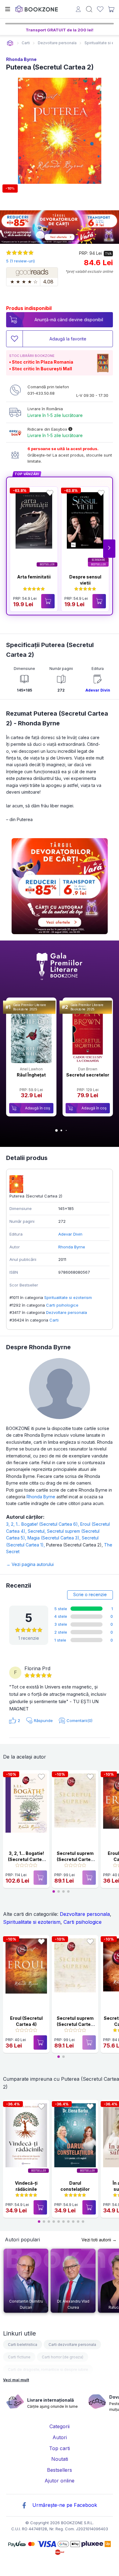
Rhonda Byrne (21, 59)
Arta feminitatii (34, 577)
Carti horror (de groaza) (63, 2357)
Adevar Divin (98, 690)
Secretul (37, 1531)
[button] (109, 549)
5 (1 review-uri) (20, 261)
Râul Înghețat (31, 1075)
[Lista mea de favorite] (100, 9)
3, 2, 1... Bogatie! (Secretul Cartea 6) (43, 1524)
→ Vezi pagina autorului (30, 1564)
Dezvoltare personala (67, 1312)
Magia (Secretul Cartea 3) (55, 1538)
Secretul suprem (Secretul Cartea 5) (75, 1859)
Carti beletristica (23, 2345)
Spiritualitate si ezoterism (68, 1297)
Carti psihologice (62, 1305)
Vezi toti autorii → (99, 2240)
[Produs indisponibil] (40, 1878)
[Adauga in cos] (48, 601)
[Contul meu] (78, 10)
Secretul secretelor (88, 1075)
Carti (54, 1320)
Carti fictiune (19, 2357)
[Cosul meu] (111, 9)
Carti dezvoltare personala (72, 2345)
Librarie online (10, 43)
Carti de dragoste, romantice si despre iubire (48, 2370)
